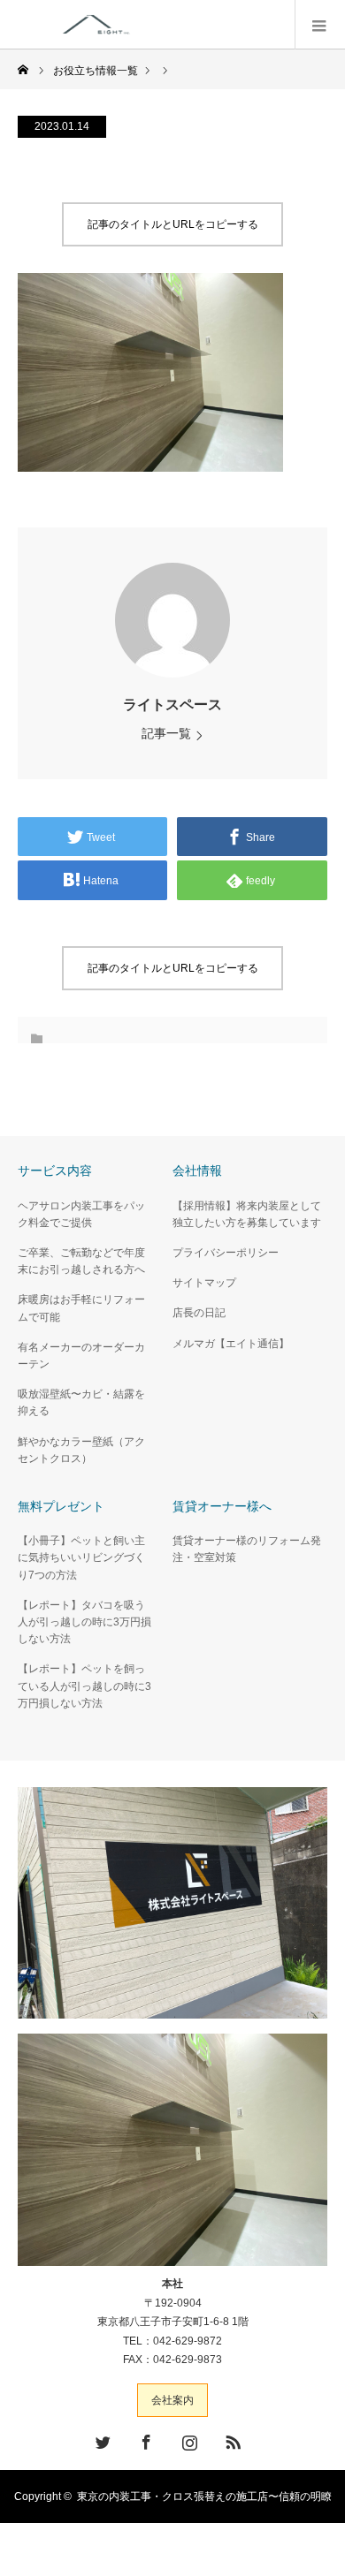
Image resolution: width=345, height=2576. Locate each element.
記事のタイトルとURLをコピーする (173, 224)
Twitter (101, 2439)
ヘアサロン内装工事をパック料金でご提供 (81, 1214)
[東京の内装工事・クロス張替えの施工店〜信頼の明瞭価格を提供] (179, 24)
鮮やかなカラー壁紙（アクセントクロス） (81, 1450)
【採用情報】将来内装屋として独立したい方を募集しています (247, 1214)
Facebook (144, 2439)
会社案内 (172, 2400)
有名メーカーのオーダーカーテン (81, 1356)
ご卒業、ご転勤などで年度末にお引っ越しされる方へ (81, 1261)
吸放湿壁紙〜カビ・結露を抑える (81, 1402)
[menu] (320, 25)
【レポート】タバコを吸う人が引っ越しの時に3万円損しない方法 (84, 1622)
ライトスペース (172, 705)
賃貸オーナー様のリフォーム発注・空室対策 (247, 1549)
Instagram (188, 2439)
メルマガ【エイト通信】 (231, 1344)
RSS (231, 2439)
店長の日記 (199, 1313)
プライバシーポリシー (226, 1253)
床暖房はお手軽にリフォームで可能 (81, 1308)
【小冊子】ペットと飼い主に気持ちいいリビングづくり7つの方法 (81, 1557)
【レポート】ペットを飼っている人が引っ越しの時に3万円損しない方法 (84, 1686)
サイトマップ (204, 1283)
